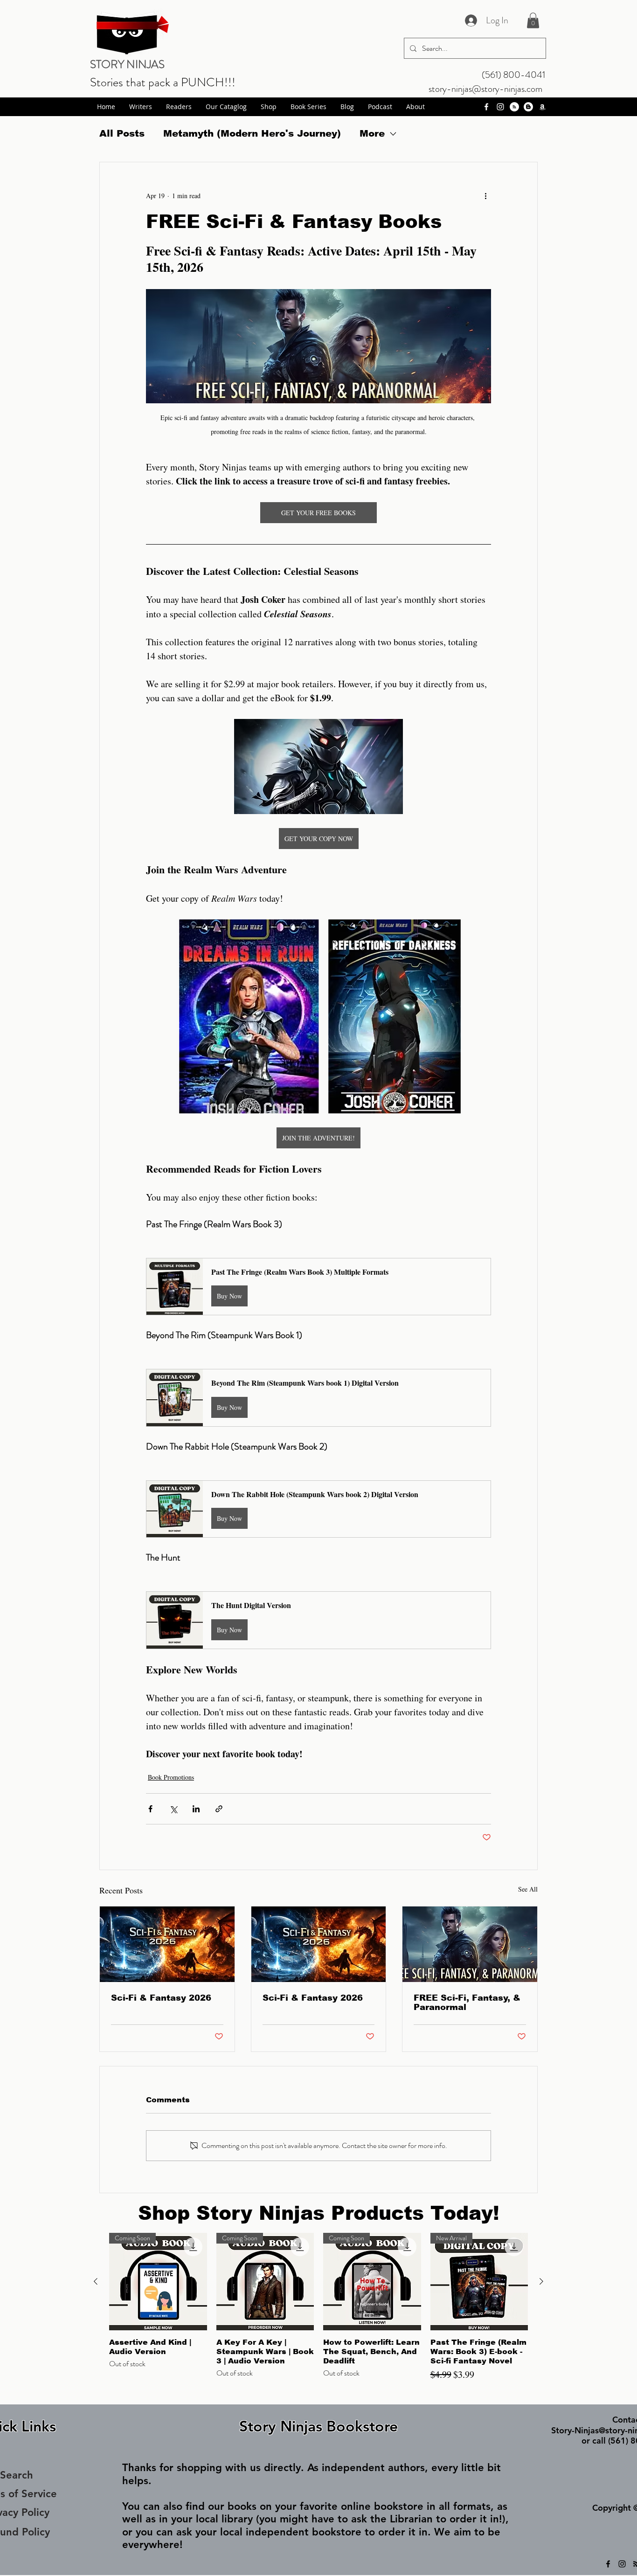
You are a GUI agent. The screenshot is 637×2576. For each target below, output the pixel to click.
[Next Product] (541, 2281)
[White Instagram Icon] (500, 107)
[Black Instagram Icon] (622, 2564)
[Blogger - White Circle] (528, 107)
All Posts (122, 133)
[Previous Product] (96, 2281)
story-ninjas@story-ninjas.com (485, 89)
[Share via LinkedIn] (196, 1809)
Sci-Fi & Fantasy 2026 (161, 1998)
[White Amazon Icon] (542, 107)
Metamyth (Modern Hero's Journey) (252, 133)
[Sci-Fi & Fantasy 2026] (167, 1944)
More (372, 133)
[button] (533, 20)
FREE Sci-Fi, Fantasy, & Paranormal (467, 2003)
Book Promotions (171, 1777)
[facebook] (486, 107)
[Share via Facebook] (150, 1809)
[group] (318, 2314)
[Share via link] (219, 1809)
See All (528, 1889)
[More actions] (485, 196)
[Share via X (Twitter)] (173, 1809)
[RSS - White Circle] (514, 107)
